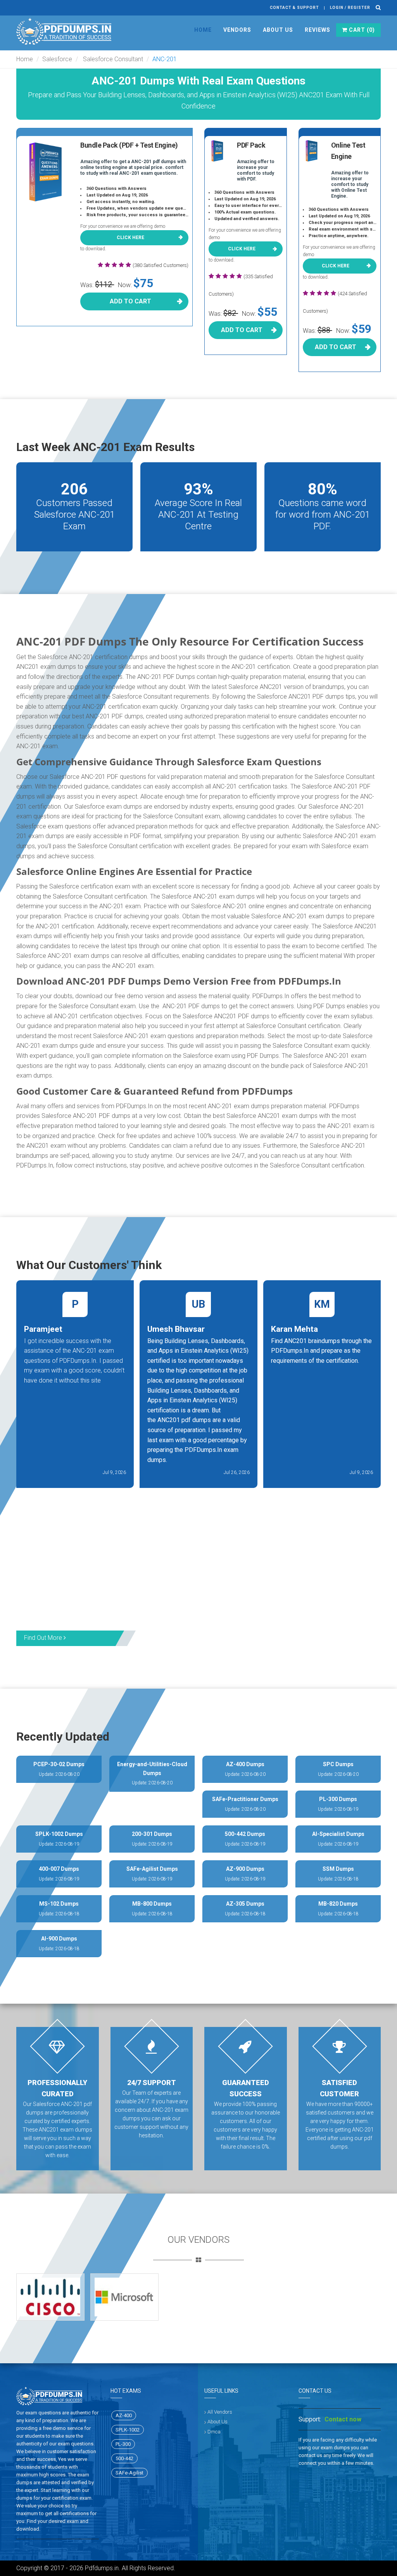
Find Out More (44, 1638)
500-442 (124, 2458)
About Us (278, 30)
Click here (130, 238)
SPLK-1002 (128, 2430)
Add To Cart (130, 301)
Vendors (237, 30)
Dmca (214, 2432)
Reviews (318, 30)
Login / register (350, 8)
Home (203, 30)
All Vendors (220, 2412)
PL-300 (123, 2444)
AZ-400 (124, 2415)
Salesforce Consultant (112, 59)
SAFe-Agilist (129, 2473)
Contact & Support (294, 8)
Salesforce (57, 59)
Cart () (361, 30)
